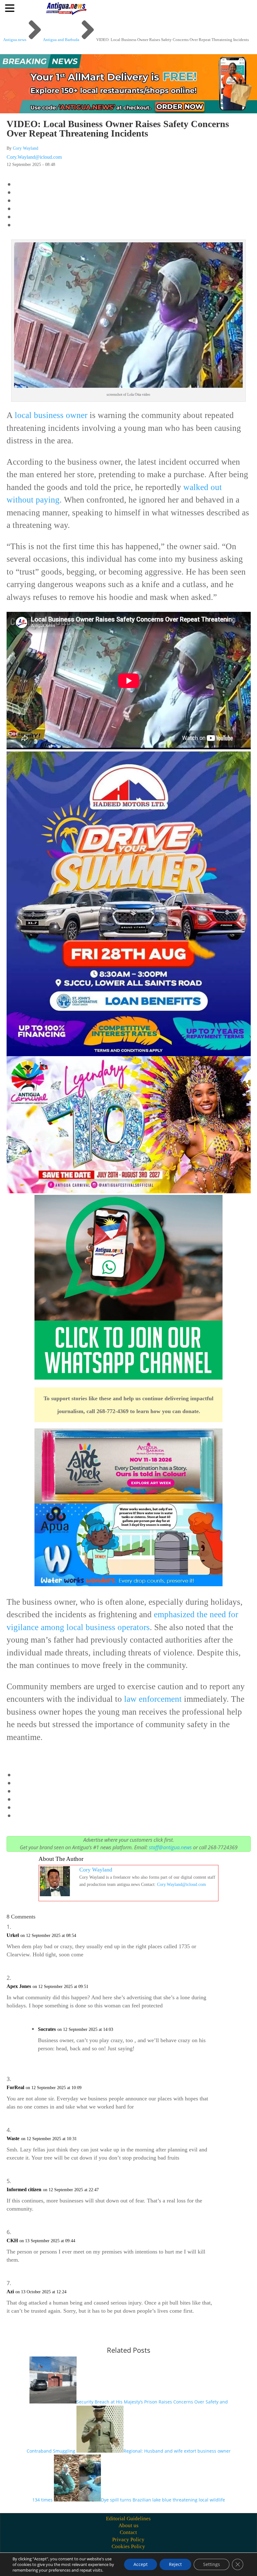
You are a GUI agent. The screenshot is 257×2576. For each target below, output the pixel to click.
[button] (11, 8)
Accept (141, 2564)
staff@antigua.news (170, 1847)
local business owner (51, 415)
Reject (175, 2564)
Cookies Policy (128, 2546)
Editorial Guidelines (128, 2519)
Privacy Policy (128, 2540)
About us (128, 2525)
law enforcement (153, 1699)
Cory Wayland (26, 148)
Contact (128, 2532)
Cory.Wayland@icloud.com (34, 157)
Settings (212, 2564)
